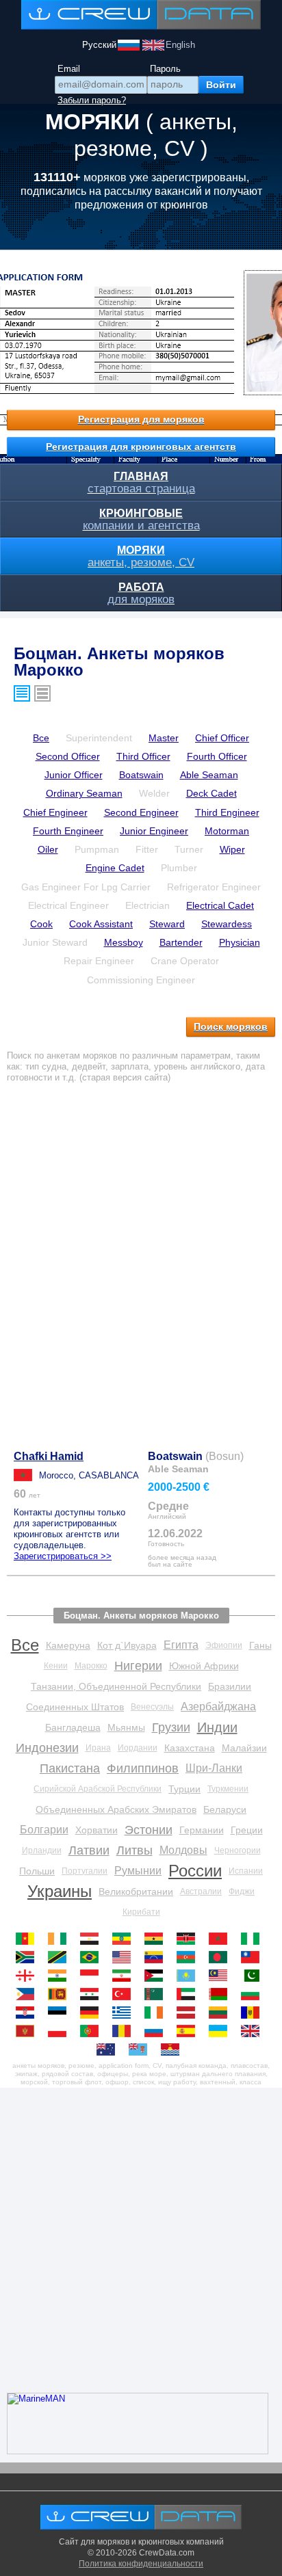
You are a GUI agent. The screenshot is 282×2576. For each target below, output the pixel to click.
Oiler (48, 849)
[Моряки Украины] (221, 2031)
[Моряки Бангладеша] (221, 1957)
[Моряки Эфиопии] (125, 1939)
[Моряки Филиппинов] (28, 1994)
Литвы (134, 1850)
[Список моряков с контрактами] (42, 693)
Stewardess (227, 924)
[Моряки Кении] (189, 1939)
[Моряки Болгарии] (254, 1994)
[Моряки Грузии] (28, 1976)
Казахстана (190, 1748)
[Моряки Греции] (125, 2013)
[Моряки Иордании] (157, 1976)
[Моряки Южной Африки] (28, 1957)
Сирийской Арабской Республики (98, 1789)
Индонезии (47, 1748)
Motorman (227, 831)
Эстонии (149, 1830)
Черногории (238, 1850)
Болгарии (44, 1830)
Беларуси (225, 1809)
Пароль (165, 69)
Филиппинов (143, 1768)
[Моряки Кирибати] (174, 2049)
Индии (217, 1727)
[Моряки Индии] (61, 1976)
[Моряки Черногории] (28, 2031)
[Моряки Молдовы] (254, 2013)
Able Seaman (209, 775)
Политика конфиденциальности (141, 2564)
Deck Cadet (211, 793)
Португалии (85, 1871)
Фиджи (242, 1891)
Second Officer (68, 756)
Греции (247, 1830)
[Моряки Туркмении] (157, 1994)
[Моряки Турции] (125, 1994)
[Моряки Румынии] (125, 2031)
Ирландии (42, 1850)
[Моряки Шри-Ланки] (61, 1994)
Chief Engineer (55, 812)
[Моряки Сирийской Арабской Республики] (93, 1994)
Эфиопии (224, 1645)
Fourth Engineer (68, 831)
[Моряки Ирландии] (157, 2013)
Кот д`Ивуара (127, 1645)
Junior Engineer (154, 831)
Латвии (89, 1850)
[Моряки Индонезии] (93, 1976)
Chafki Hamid (49, 1456)
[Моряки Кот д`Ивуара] (61, 1939)
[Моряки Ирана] (125, 1976)
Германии (202, 1830)
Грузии (171, 1727)
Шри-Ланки (214, 1768)
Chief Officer (222, 738)
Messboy (124, 942)
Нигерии (138, 1666)
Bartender (181, 942)
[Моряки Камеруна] (28, 1939)
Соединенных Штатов (75, 1707)
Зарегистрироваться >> (63, 1556)
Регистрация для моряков (141, 419)
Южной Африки (204, 1666)
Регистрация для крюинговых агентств (141, 447)
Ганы (260, 1645)
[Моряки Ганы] (157, 1939)
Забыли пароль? (92, 100)
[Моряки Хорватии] (28, 2013)
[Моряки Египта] (93, 1939)
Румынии (138, 1871)
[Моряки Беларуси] (221, 1994)
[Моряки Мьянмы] (254, 1957)
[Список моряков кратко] (22, 693)
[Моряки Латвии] (189, 2013)
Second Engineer (141, 812)
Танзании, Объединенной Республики (116, 1686)
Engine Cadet (115, 868)
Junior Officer (74, 775)
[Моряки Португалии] (93, 2031)
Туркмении (228, 1789)
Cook (41, 924)
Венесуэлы (152, 1707)
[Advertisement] (141, 1258)
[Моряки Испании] (189, 2031)
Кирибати (141, 1912)
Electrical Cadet (220, 905)
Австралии (201, 1891)
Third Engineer (227, 812)
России (195, 1871)
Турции (184, 1789)
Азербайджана (218, 1707)
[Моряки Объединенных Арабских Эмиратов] (189, 1994)
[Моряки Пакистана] (254, 1976)
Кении (56, 1666)
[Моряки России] (157, 2031)
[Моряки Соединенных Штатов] (125, 1957)
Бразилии (230, 1686)
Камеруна (68, 1645)
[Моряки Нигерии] (254, 1939)
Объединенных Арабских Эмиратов (116, 1809)
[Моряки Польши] (61, 2031)
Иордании (138, 1748)
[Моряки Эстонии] (61, 2013)
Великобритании (136, 1891)
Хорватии (97, 1830)
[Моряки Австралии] (109, 2049)
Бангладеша (73, 1727)
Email (69, 69)
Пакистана (70, 1768)
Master (164, 738)
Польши (37, 1871)
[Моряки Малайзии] (221, 1976)
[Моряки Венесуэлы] (157, 1957)
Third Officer (143, 756)
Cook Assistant (101, 924)
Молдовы (183, 1850)
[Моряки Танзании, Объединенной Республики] (61, 1957)
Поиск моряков (231, 1026)
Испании (246, 1871)
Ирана (98, 1748)
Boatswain (141, 775)
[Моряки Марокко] (221, 1939)
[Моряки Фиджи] (141, 2049)
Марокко (91, 1666)
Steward (167, 924)
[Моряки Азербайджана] (189, 1957)
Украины (60, 1891)
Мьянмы (126, 1727)
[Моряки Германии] (93, 2013)
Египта (181, 1645)
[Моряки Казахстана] (189, 1976)
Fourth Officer (217, 756)
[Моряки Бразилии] (93, 1957)
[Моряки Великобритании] (254, 2031)
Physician (240, 942)
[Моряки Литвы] (221, 2013)
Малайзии (244, 1748)
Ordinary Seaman (84, 793)
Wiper (232, 849)
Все (41, 738)
